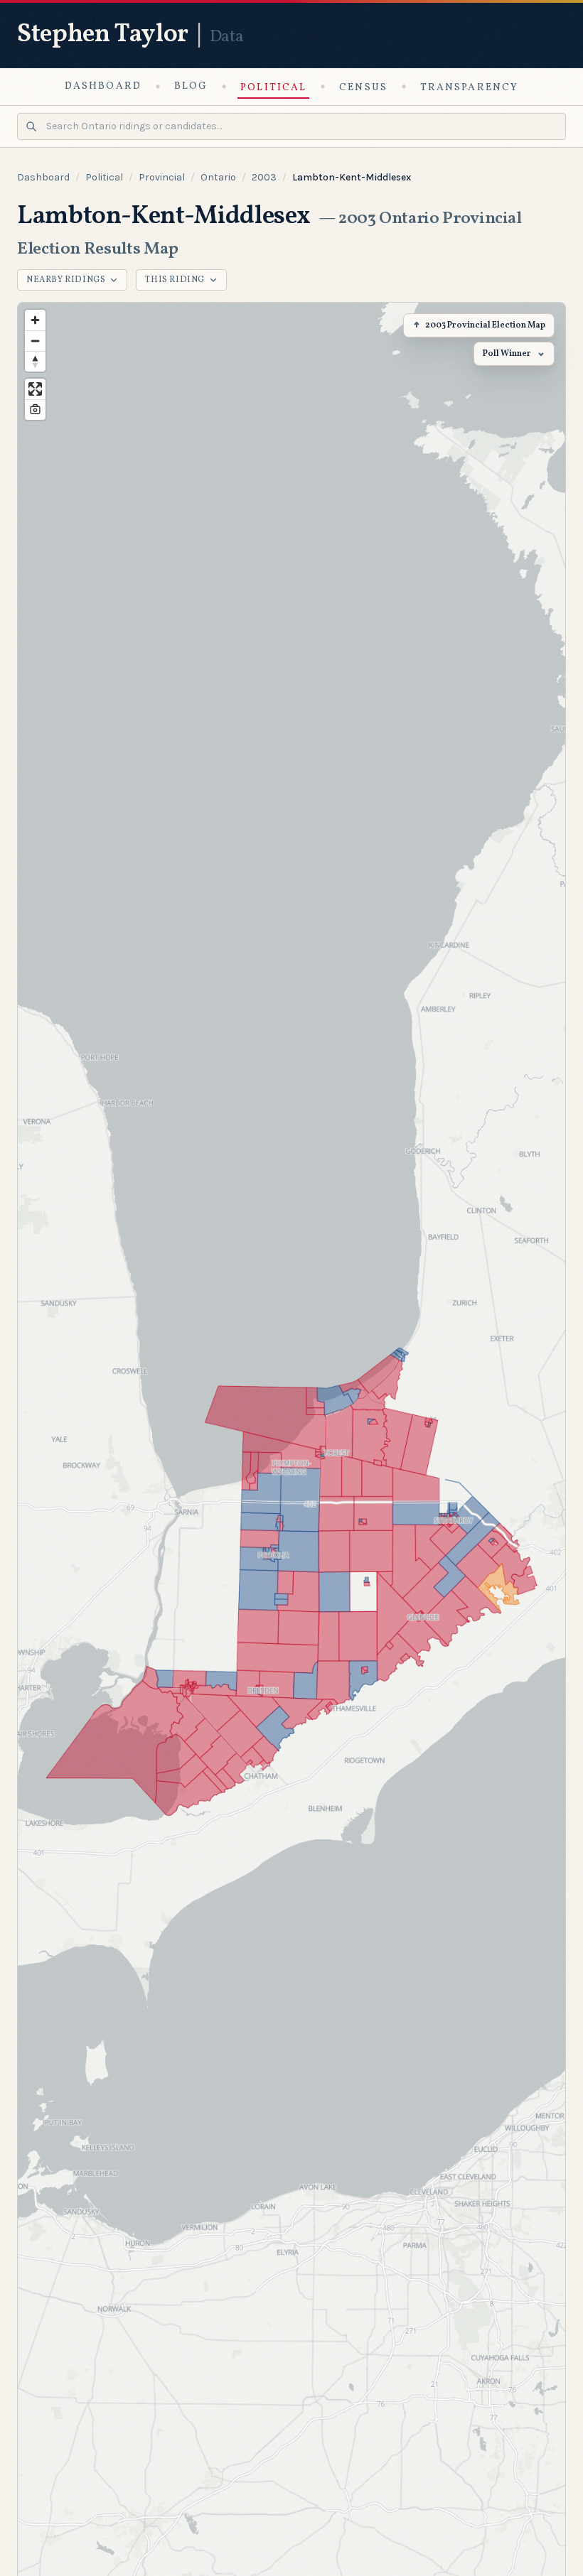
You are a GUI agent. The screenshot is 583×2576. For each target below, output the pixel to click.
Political (273, 88)
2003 (264, 177)
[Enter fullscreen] (35, 389)
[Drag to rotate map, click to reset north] (35, 361)
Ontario (218, 177)
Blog (191, 86)
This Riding (175, 280)
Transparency (469, 88)
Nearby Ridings (66, 280)
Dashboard (103, 86)
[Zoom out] (35, 341)
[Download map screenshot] (35, 410)
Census (363, 88)
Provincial (162, 177)
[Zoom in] (35, 320)
